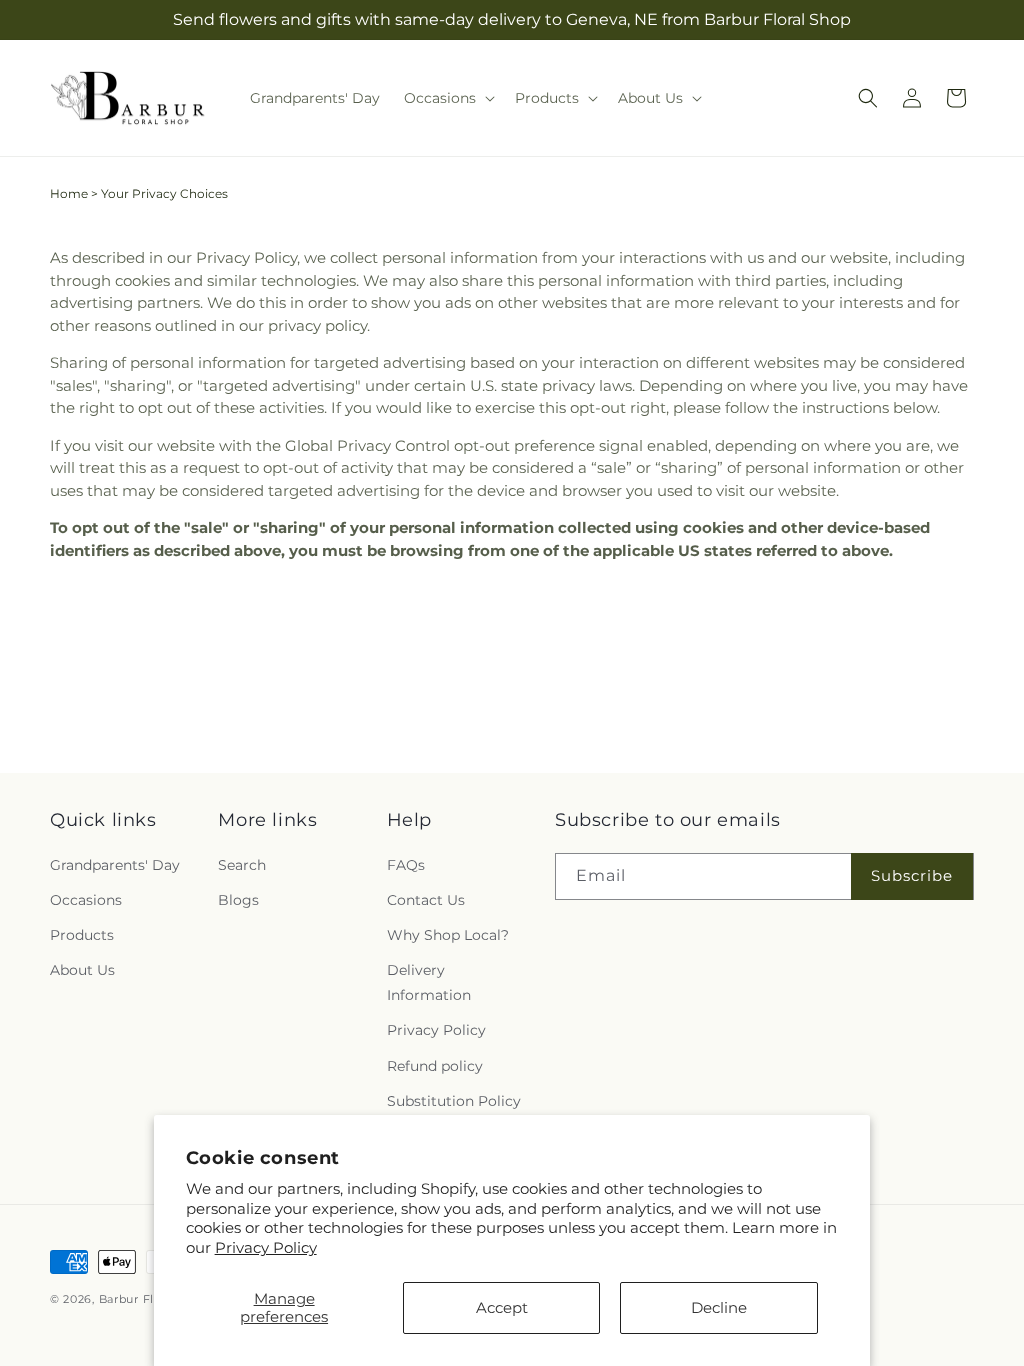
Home (69, 193)
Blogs (238, 900)
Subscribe (912, 875)
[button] (447, 98)
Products (82, 935)
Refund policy (435, 1066)
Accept (502, 1307)
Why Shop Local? (448, 935)
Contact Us (426, 900)
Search (242, 865)
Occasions (86, 900)
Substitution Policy (454, 1101)
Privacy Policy (266, 1247)
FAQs (406, 865)
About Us (82, 970)
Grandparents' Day (115, 865)
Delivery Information (429, 982)
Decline (719, 1307)
